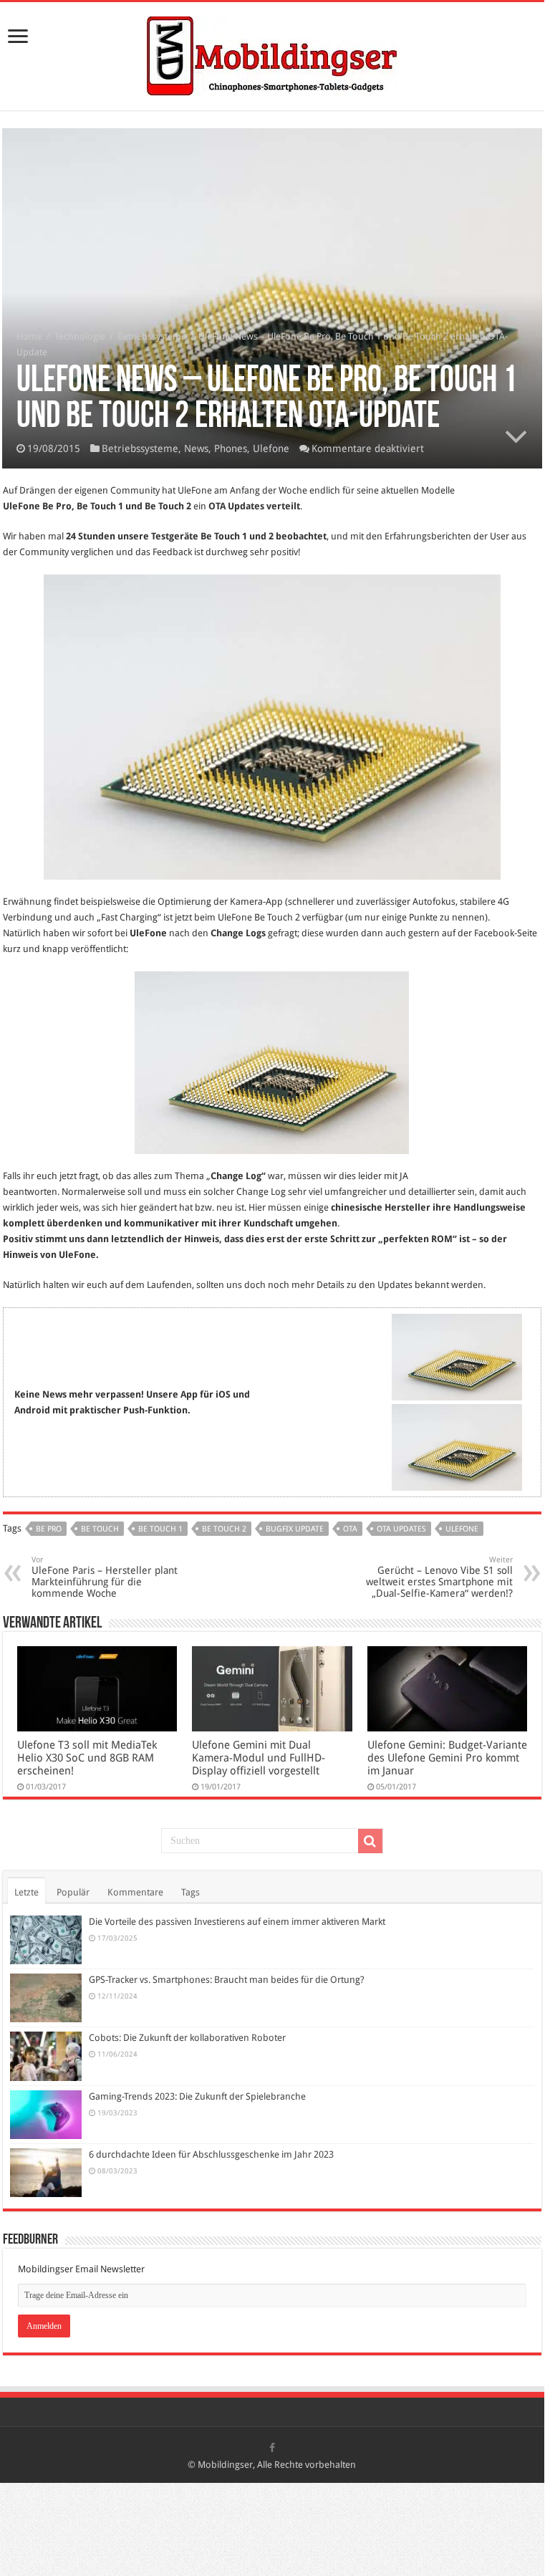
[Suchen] (370, 1841)
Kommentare (135, 1892)
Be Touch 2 (224, 1529)
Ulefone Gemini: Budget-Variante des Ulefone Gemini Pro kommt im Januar (447, 1758)
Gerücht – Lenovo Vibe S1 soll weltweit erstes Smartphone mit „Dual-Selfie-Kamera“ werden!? (439, 1577)
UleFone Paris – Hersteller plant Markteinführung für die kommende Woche (105, 1577)
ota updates (401, 1529)
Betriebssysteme (152, 336)
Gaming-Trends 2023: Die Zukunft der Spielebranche (197, 2096)
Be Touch (100, 1529)
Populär (73, 1892)
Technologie (80, 336)
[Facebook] (272, 2448)
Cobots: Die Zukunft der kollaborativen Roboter (187, 2038)
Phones (231, 448)
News (196, 448)
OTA (350, 1529)
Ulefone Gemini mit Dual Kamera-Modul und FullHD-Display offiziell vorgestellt (259, 1758)
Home (29, 336)
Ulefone (271, 448)
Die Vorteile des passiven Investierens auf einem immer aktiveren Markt (237, 1922)
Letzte (26, 1892)
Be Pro (49, 1529)
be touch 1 (160, 1529)
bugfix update (295, 1529)
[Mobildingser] (272, 54)
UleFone (462, 1529)
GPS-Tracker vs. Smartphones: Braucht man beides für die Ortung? (227, 1980)
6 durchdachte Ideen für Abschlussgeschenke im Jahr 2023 (211, 2154)
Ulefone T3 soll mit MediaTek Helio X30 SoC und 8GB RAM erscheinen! (87, 1758)
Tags (190, 1892)
